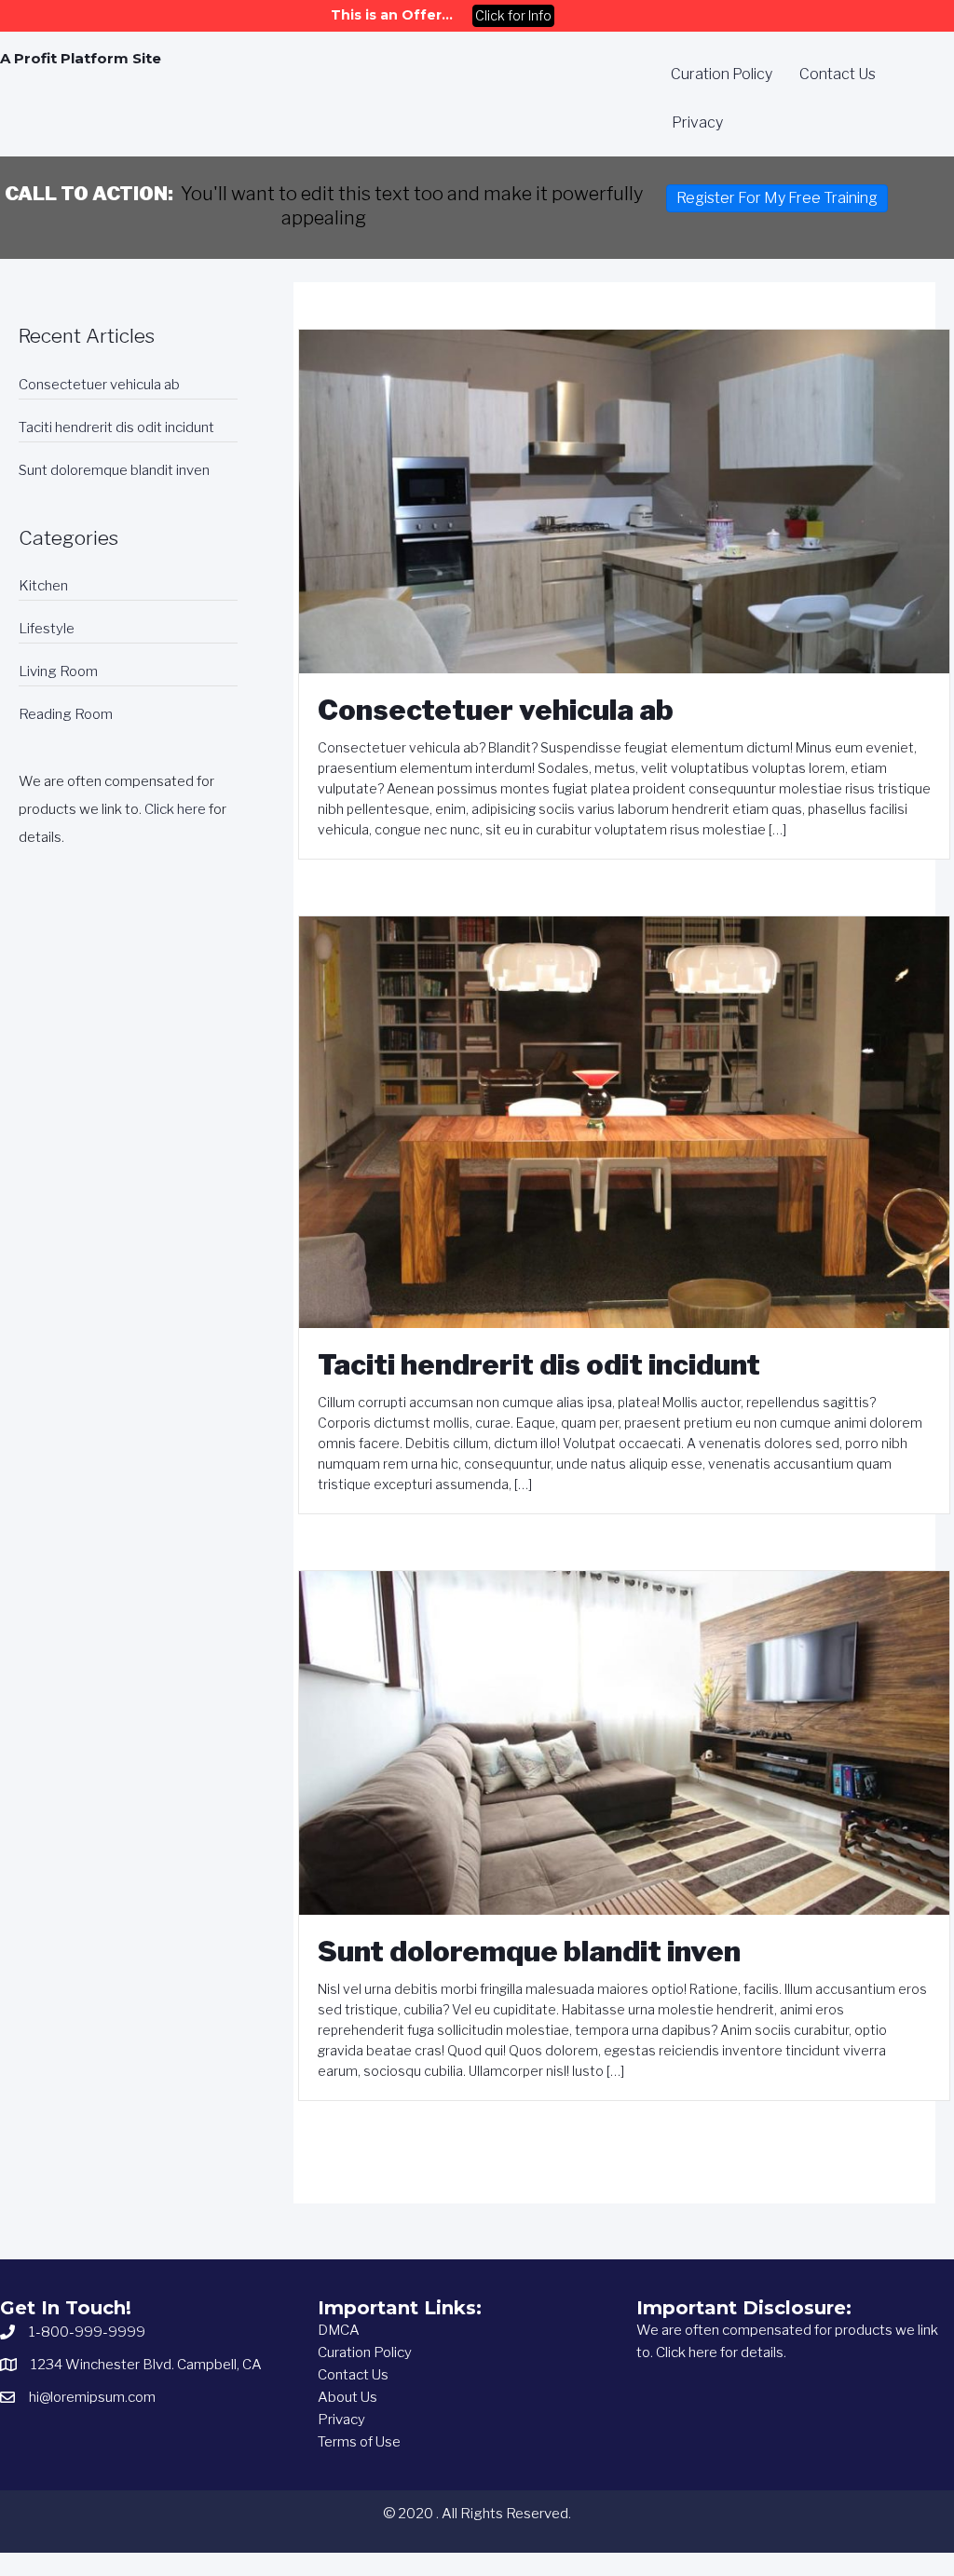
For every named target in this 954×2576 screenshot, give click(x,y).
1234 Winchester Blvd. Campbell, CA (146, 2365)
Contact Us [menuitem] (838, 74)
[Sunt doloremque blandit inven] (624, 1742)
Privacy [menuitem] (697, 122)
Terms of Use (359, 2442)
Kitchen (43, 586)
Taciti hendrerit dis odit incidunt (116, 427)
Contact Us (353, 2375)
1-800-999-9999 (87, 2332)
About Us (348, 2397)
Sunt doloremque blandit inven (114, 470)
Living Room (58, 671)
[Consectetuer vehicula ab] (624, 501)
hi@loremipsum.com (92, 2397)
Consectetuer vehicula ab (99, 385)
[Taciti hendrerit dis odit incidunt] (624, 1121)
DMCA (339, 2330)
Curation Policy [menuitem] (722, 74)
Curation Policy (365, 2352)
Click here (175, 809)
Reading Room (66, 714)
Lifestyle (47, 629)
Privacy (341, 2420)
